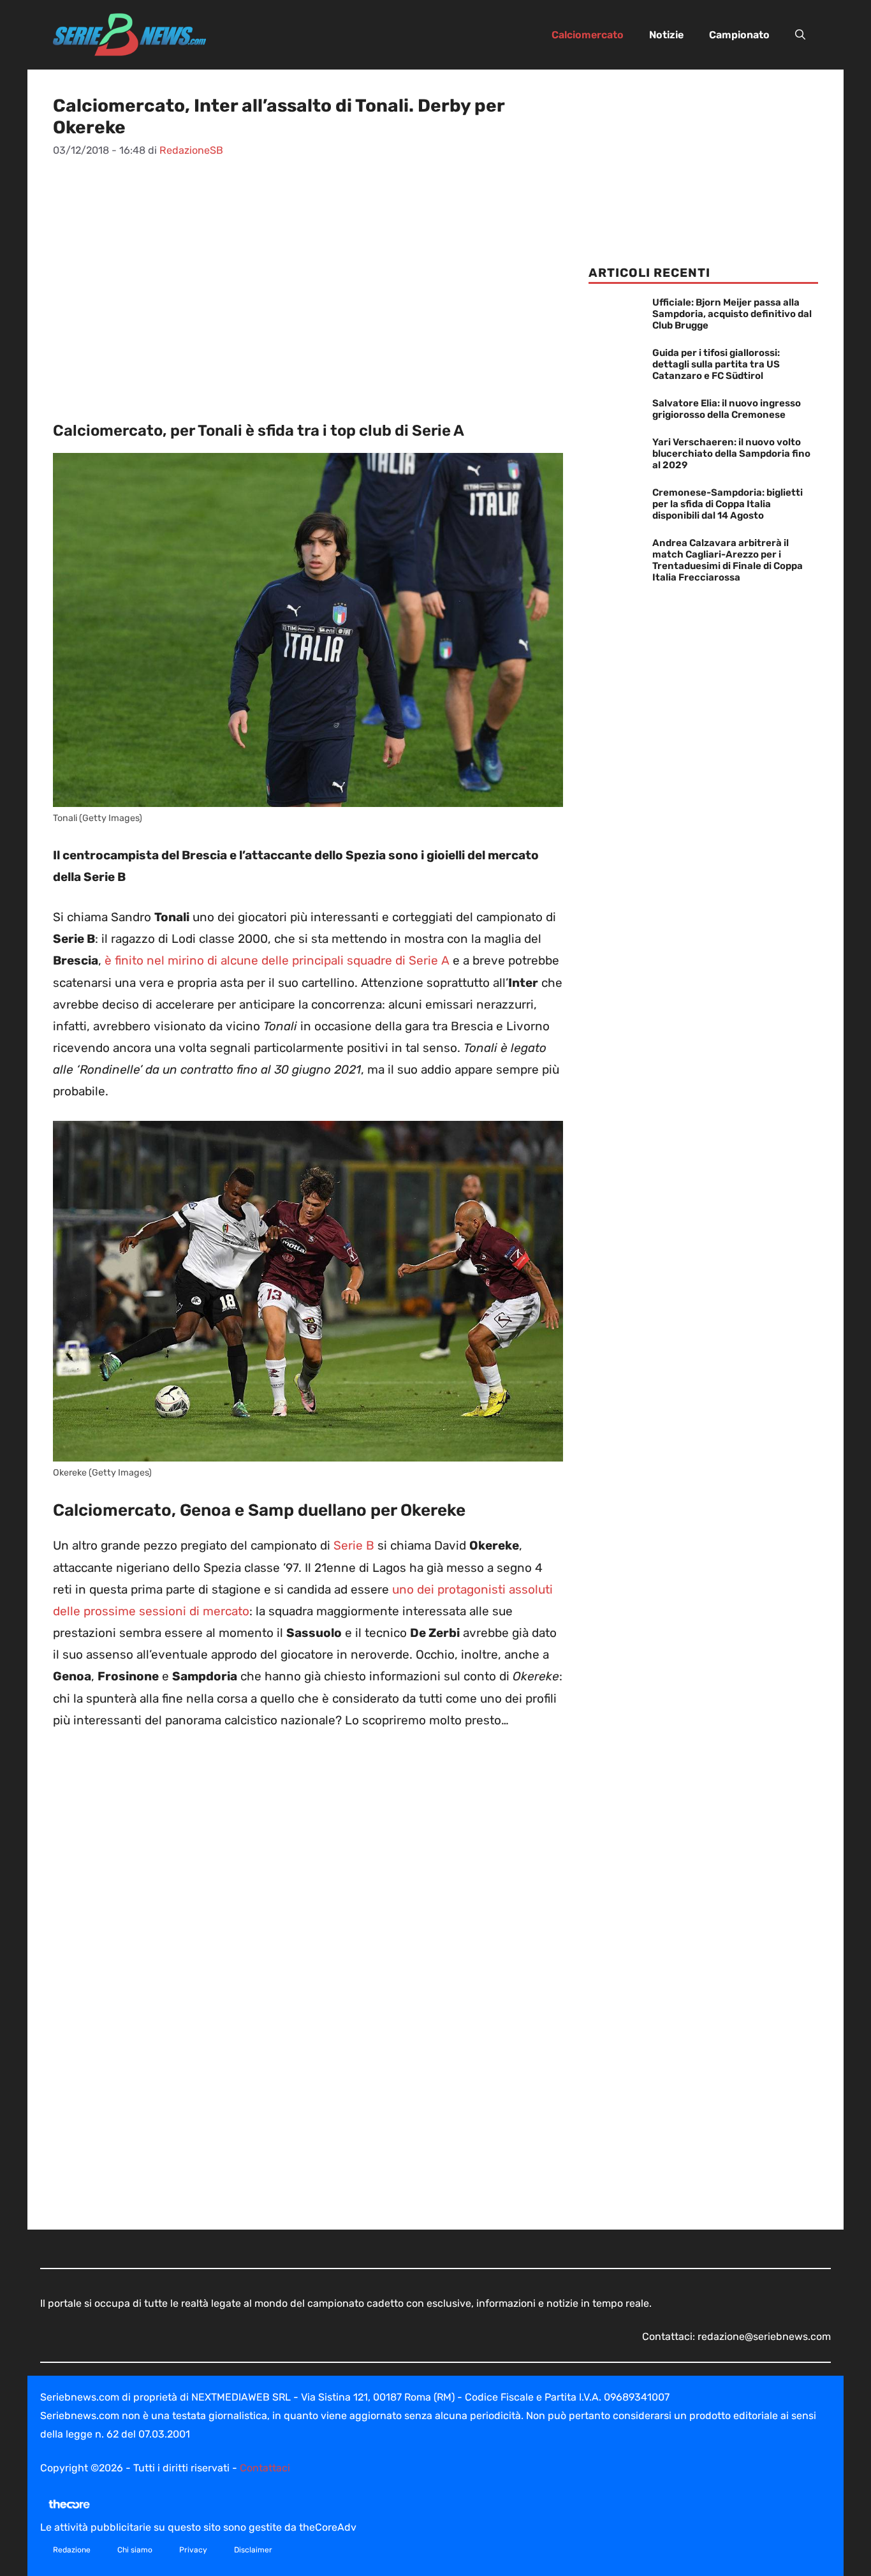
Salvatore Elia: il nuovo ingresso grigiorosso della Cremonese (727, 409)
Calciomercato (588, 35)
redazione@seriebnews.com (764, 2336)
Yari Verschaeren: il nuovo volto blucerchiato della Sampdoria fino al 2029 (731, 454)
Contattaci (265, 2468)
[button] (800, 35)
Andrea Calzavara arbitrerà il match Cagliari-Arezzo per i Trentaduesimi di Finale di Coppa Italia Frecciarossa (728, 560)
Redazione (72, 2550)
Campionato (739, 35)
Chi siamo (135, 2550)
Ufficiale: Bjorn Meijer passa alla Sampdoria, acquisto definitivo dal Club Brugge (732, 314)
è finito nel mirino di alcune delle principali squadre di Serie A (277, 960)
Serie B (354, 1545)
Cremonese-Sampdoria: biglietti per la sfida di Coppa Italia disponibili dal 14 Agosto (728, 504)
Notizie (666, 35)
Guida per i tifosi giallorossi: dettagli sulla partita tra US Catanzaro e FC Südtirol (716, 364)
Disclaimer (253, 2550)
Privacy (193, 2550)
